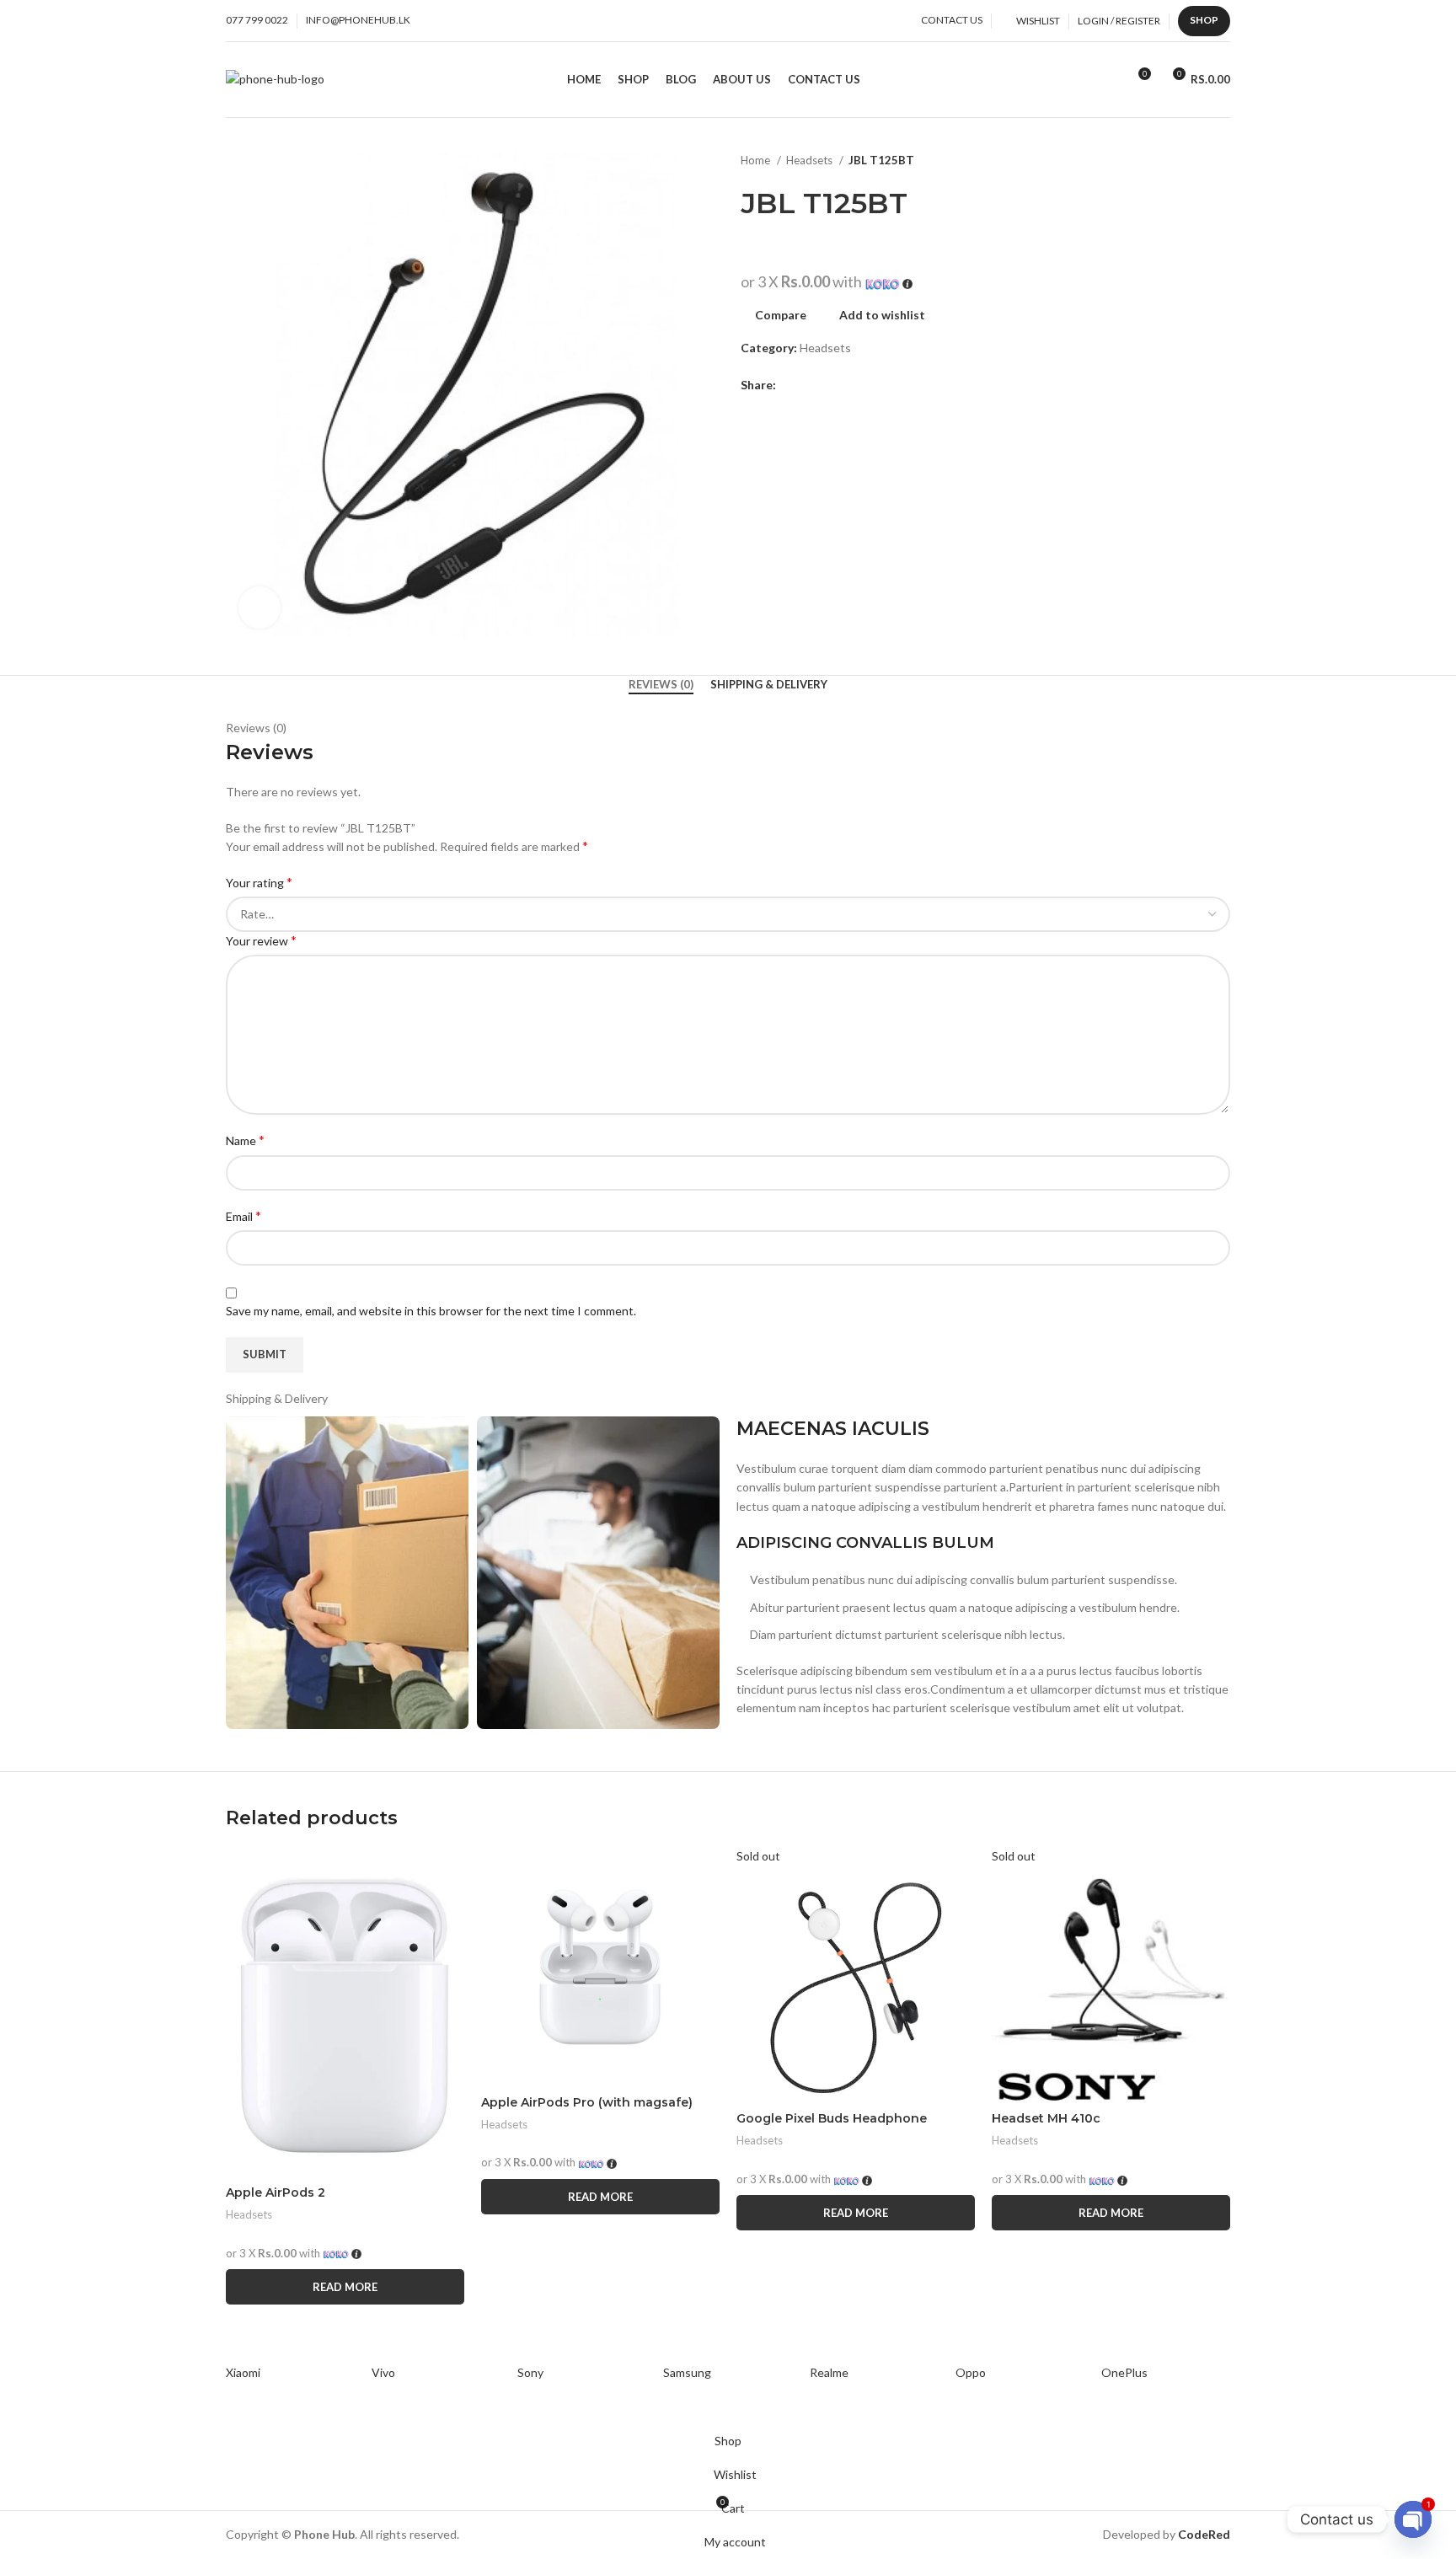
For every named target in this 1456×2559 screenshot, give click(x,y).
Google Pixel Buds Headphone (832, 2118)
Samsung (687, 2372)
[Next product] (1222, 161)
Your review (261, 940)
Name (245, 1140)
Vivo (383, 2372)
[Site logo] (275, 78)
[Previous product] (1188, 161)
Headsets (811, 160)
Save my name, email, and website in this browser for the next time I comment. (431, 1311)
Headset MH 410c (1046, 2118)
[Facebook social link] (790, 385)
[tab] (661, 685)
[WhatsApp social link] (829, 385)
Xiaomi (243, 2372)
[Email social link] (809, 385)
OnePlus (1124, 2372)
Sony (530, 2372)
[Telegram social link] (848, 385)
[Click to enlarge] (260, 608)
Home (757, 160)
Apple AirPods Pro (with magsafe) (587, 2102)
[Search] (1108, 80)
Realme (829, 2372)
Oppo (971, 2372)
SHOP (1204, 20)
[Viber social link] (867, 385)
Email (244, 1215)
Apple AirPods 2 (276, 2192)
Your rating (259, 882)
